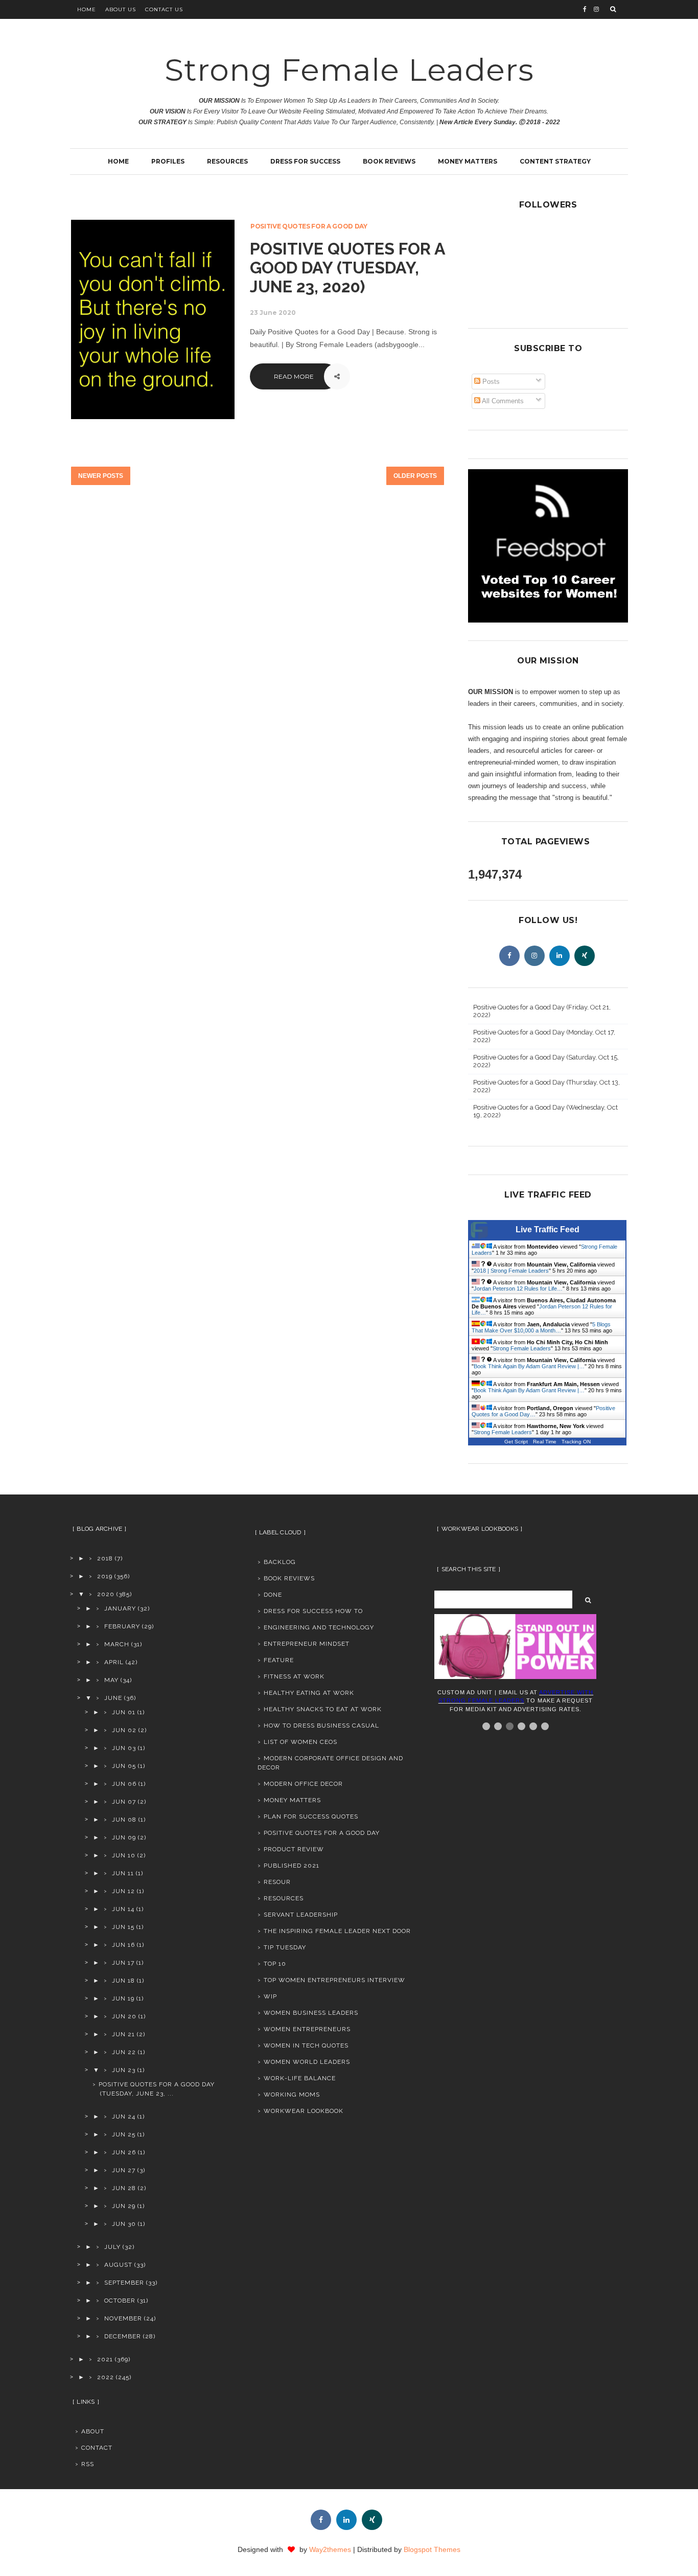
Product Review (294, 1849)
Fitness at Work (294, 1676)
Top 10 (275, 1964)
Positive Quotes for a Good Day (309, 226)
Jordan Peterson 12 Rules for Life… (518, 1289)
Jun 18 (123, 1981)
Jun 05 (124, 1766)
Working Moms (292, 2095)
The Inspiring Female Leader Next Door (337, 1931)
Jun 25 (124, 2134)
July (112, 2247)
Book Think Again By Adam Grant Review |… (529, 1366)
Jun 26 (124, 2152)
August (118, 2265)
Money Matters (468, 161)
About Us (121, 9)
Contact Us (164, 9)
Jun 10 (124, 1855)
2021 (105, 2359)
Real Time (545, 1442)
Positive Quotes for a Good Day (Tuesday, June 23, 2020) (347, 268)
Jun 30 (124, 2224)
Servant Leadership (301, 1915)
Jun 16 (123, 1945)
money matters (292, 1800)
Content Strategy (555, 161)
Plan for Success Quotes (311, 1816)
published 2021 (292, 1866)
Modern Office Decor (303, 1784)
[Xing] (585, 956)
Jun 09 (124, 1837)
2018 (105, 1558)
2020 (106, 1594)
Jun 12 (123, 1891)
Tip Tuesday (285, 1947)
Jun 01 (124, 1712)
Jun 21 (123, 2034)
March (117, 1644)
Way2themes (330, 2549)
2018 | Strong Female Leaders (511, 1271)
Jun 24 (124, 2117)
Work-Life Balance (300, 2078)
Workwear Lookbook (304, 2111)
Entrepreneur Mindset (307, 1644)
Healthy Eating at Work (309, 1693)
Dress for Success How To (313, 1611)
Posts (490, 382)
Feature (279, 1660)
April (114, 1662)
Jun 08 (124, 1820)
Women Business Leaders (311, 2013)
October (120, 2301)
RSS (88, 2464)
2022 (106, 2377)
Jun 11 (123, 1873)
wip (270, 1996)
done (273, 1595)
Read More (294, 376)
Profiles (168, 161)
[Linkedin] (560, 956)
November (123, 2318)
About (93, 2431)
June (113, 1698)
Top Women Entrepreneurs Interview (334, 1980)
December (123, 2336)
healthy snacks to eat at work (323, 1709)
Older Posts (415, 476)
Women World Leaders (307, 2062)
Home (87, 9)
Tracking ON (576, 1442)
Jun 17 (123, 1963)
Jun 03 (124, 1748)
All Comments (502, 401)
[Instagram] (534, 956)
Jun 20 (124, 2016)
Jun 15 (123, 1927)
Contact (97, 2448)
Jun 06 (124, 1784)
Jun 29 (124, 2206)
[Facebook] (509, 956)
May (111, 1680)
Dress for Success (305, 161)
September (124, 2283)
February (122, 1626)
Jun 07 (124, 1802)
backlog (280, 1562)
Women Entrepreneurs (307, 2029)
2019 (105, 1576)
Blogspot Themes (432, 2549)
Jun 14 (123, 1909)
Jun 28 (124, 2188)
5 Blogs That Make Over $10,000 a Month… (541, 1327)
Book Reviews (389, 161)
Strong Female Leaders (349, 70)
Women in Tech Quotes (306, 2045)
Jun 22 (124, 2052)
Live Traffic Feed (548, 1229)
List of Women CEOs (300, 1742)
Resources (227, 161)
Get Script (516, 1442)
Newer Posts (101, 476)
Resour (277, 1882)
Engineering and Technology (319, 1627)
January (120, 1608)
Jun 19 (123, 1998)
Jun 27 (124, 2170)
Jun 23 (124, 2070)
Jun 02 (124, 1730)
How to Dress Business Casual (321, 1726)
